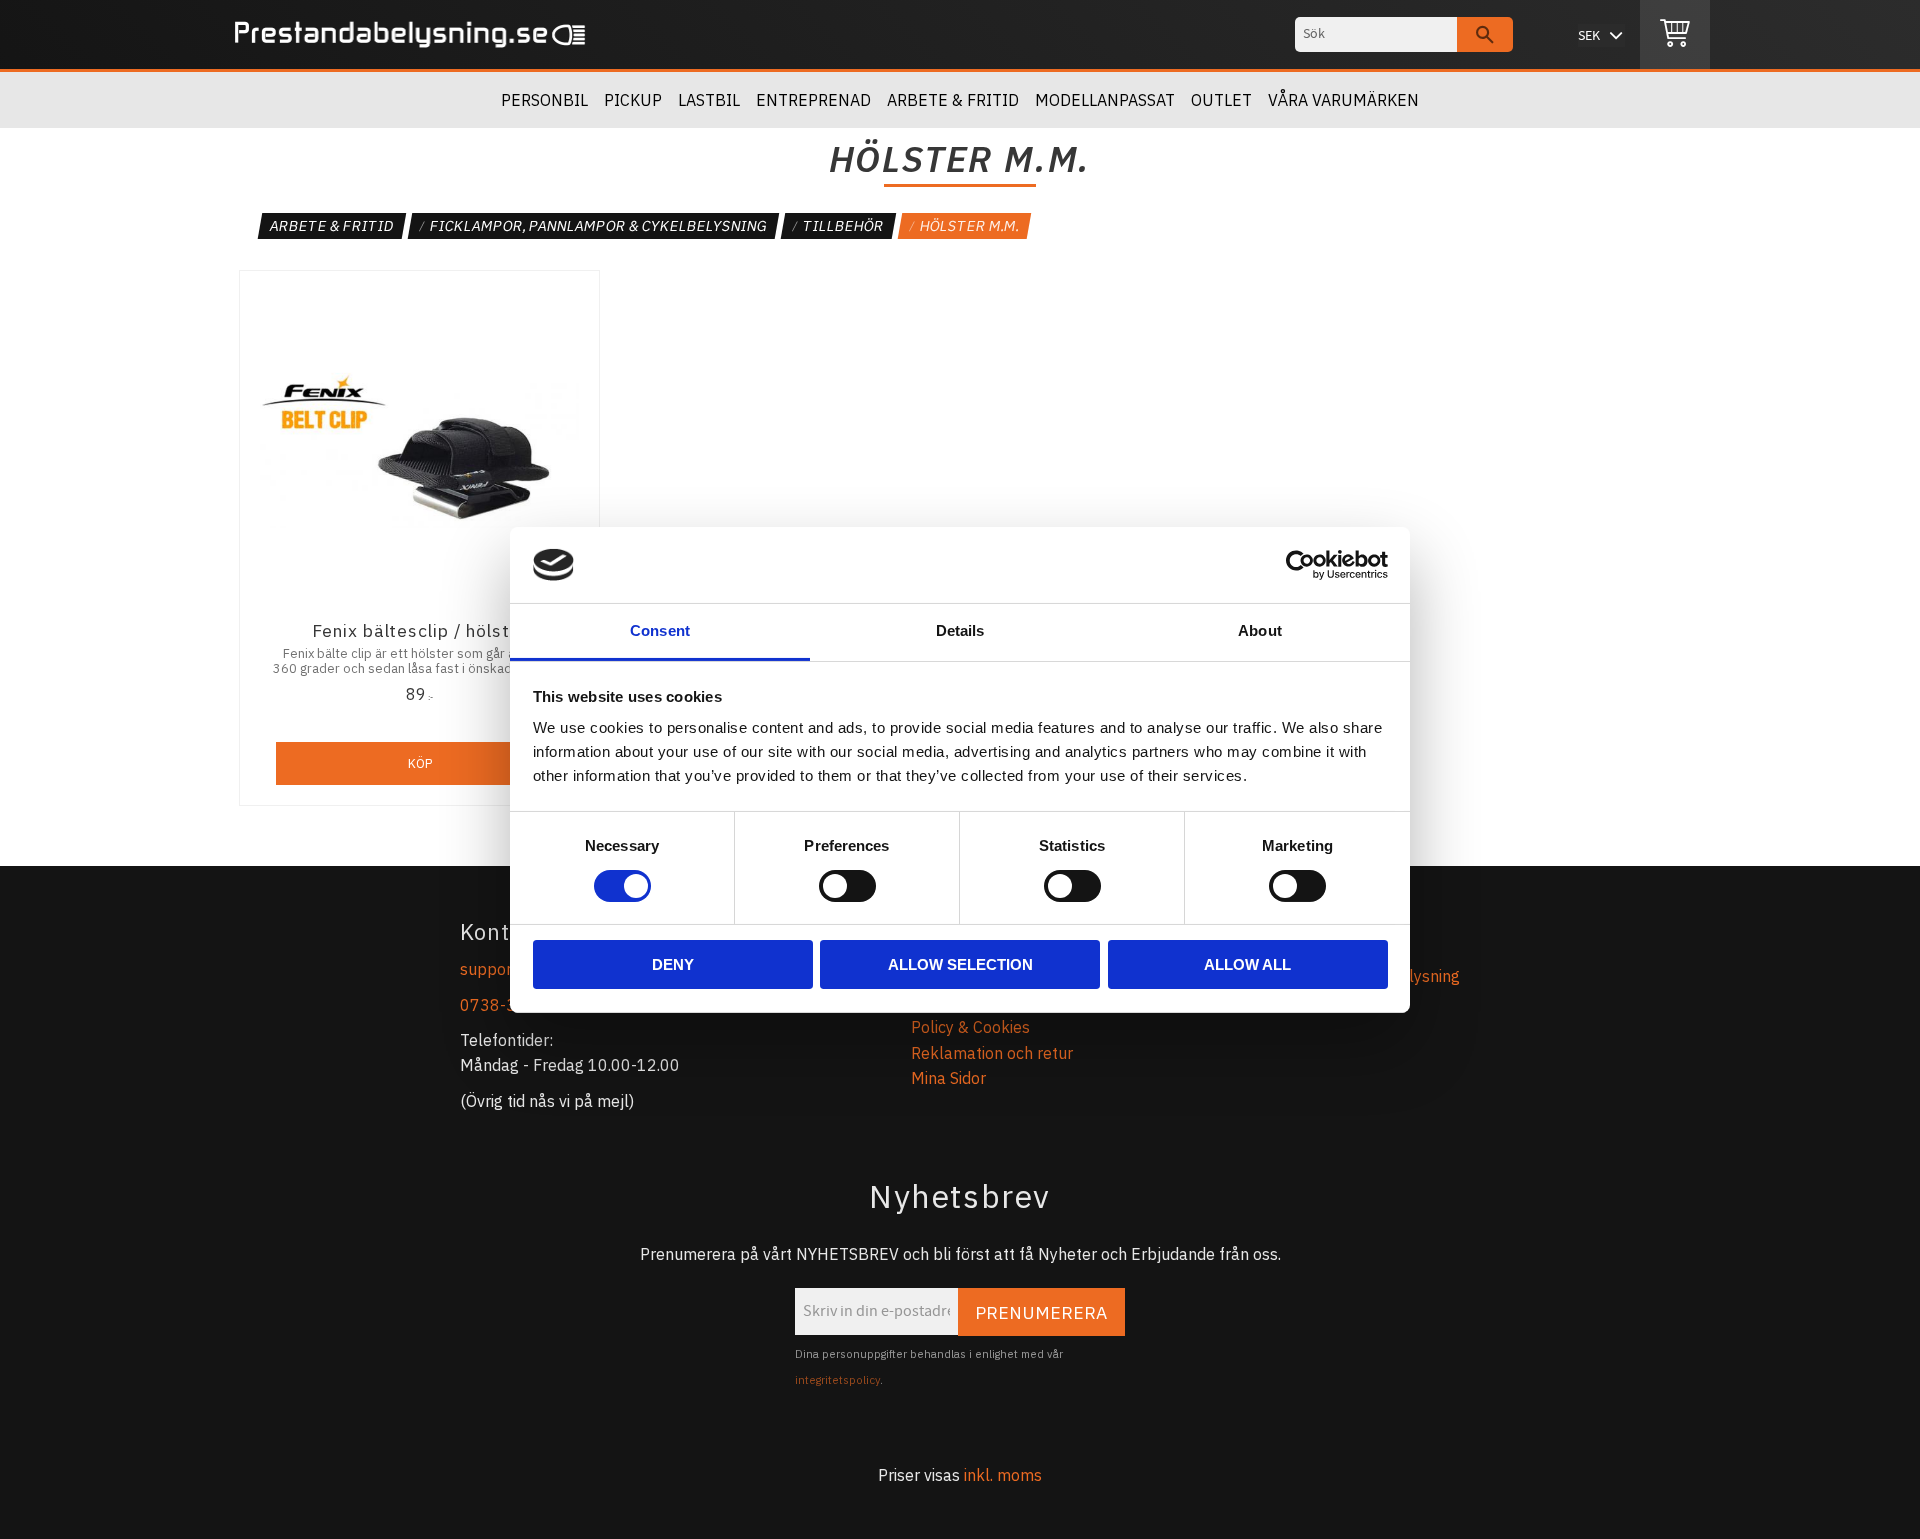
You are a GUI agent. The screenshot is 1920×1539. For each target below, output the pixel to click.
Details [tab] (960, 630)
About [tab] (1260, 630)
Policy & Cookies (970, 1027)
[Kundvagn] (1675, 35)
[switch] (847, 886)
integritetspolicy (837, 1380)
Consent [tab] (660, 630)
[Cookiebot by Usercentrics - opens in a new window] (1300, 565)
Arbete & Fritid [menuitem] (953, 100)
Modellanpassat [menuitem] (1105, 100)
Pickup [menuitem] (633, 100)
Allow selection (960, 964)
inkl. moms (1003, 1475)
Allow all (1247, 964)
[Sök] (1485, 34)
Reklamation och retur (992, 1053)
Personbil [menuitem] (544, 100)
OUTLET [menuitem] (1221, 100)
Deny (673, 964)
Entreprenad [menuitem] (813, 100)
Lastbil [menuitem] (709, 100)
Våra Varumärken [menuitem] (1343, 100)
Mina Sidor (948, 1078)
